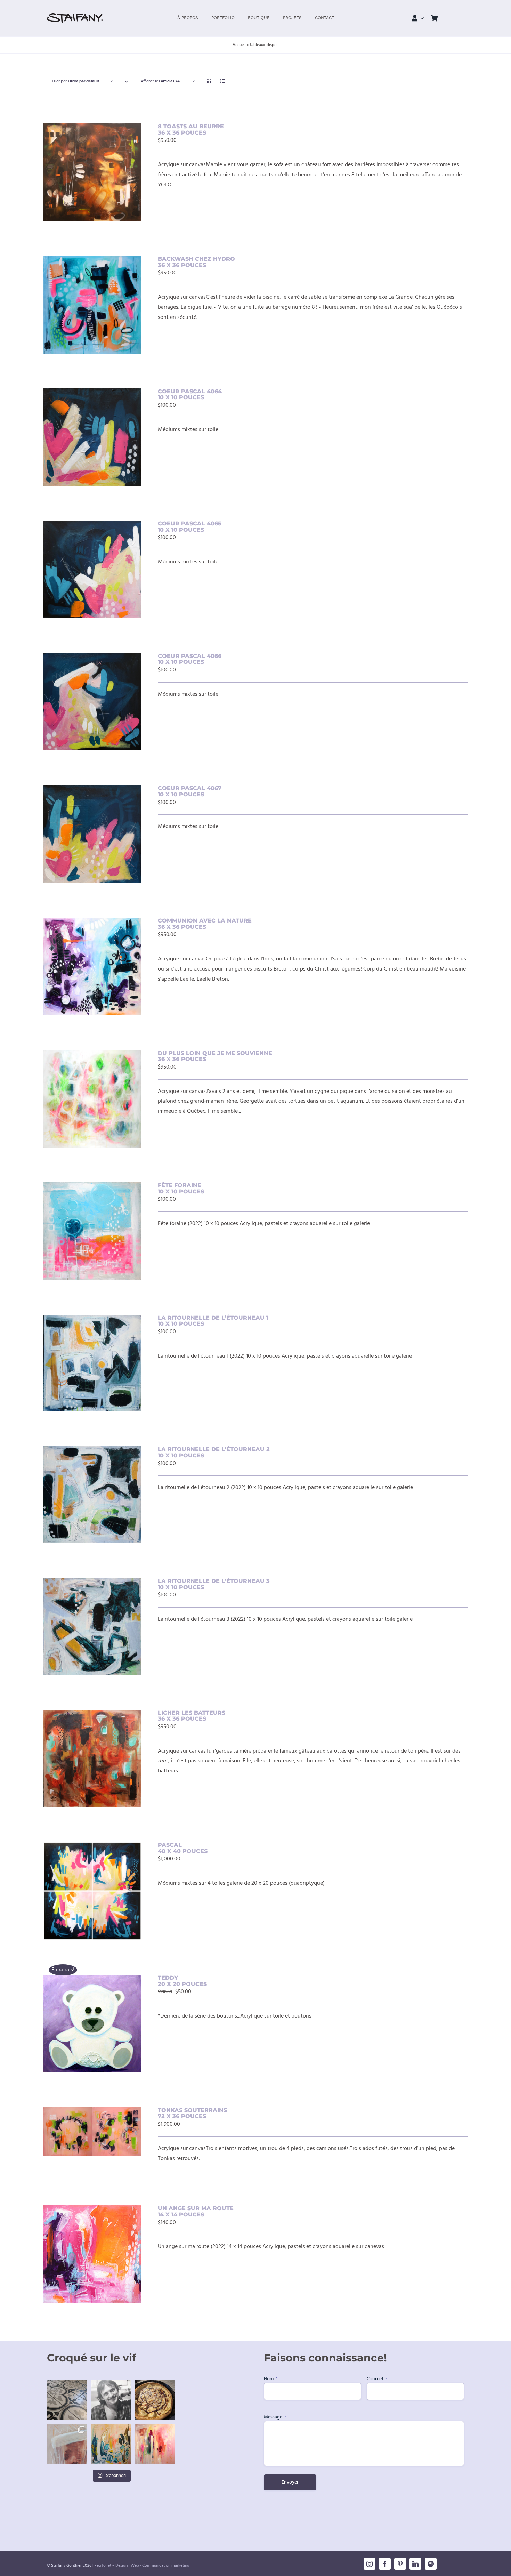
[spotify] (431, 2564)
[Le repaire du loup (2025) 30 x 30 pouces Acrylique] (155, 2444)
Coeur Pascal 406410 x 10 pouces (190, 395)
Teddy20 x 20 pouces (182, 1981)
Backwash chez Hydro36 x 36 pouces (196, 262)
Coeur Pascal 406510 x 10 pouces (190, 527)
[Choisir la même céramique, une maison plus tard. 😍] (67, 2400)
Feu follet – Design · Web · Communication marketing (142, 2566)
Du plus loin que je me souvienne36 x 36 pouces (215, 1056)
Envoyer (290, 2482)
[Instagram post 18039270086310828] (67, 2444)
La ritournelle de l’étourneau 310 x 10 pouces (214, 1584)
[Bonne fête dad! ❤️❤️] (111, 2400)
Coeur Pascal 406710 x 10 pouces (190, 791)
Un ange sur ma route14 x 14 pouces (196, 2211)
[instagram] (370, 2564)
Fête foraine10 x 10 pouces (181, 1188)
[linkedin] (415, 2564)
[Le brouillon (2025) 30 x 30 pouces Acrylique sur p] (111, 2444)
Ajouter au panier (80, 169)
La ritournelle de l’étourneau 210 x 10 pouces (214, 1452)
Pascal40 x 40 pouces (183, 1848)
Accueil (239, 45)
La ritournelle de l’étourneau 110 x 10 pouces (213, 1321)
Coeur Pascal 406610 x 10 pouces (190, 659)
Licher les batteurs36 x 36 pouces (192, 1716)
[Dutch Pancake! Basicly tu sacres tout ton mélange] (155, 2400)
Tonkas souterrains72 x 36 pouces (192, 2113)
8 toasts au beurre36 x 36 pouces (191, 130)
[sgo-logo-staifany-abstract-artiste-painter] (75, 16)
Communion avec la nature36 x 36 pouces (205, 924)
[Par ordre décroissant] (127, 82)
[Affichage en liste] (223, 82)
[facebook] (385, 2564)
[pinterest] (400, 2564)
